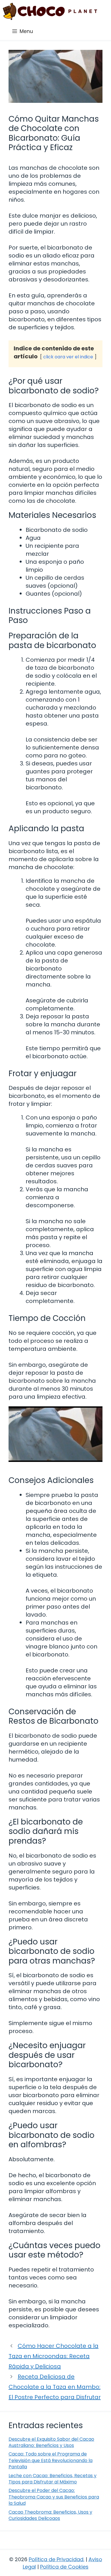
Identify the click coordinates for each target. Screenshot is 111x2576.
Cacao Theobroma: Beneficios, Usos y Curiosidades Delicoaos (50, 2515)
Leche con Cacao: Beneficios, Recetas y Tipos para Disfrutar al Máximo (53, 2479)
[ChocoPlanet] (50, 11)
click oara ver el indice (68, 357)
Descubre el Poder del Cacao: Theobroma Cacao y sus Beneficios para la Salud (54, 2497)
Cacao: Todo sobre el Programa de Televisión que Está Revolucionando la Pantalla (51, 2460)
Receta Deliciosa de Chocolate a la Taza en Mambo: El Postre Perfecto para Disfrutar (55, 2387)
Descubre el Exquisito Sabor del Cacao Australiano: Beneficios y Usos (51, 2442)
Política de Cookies (64, 2567)
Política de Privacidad (56, 2559)
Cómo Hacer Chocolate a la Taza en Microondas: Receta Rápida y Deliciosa (54, 2356)
